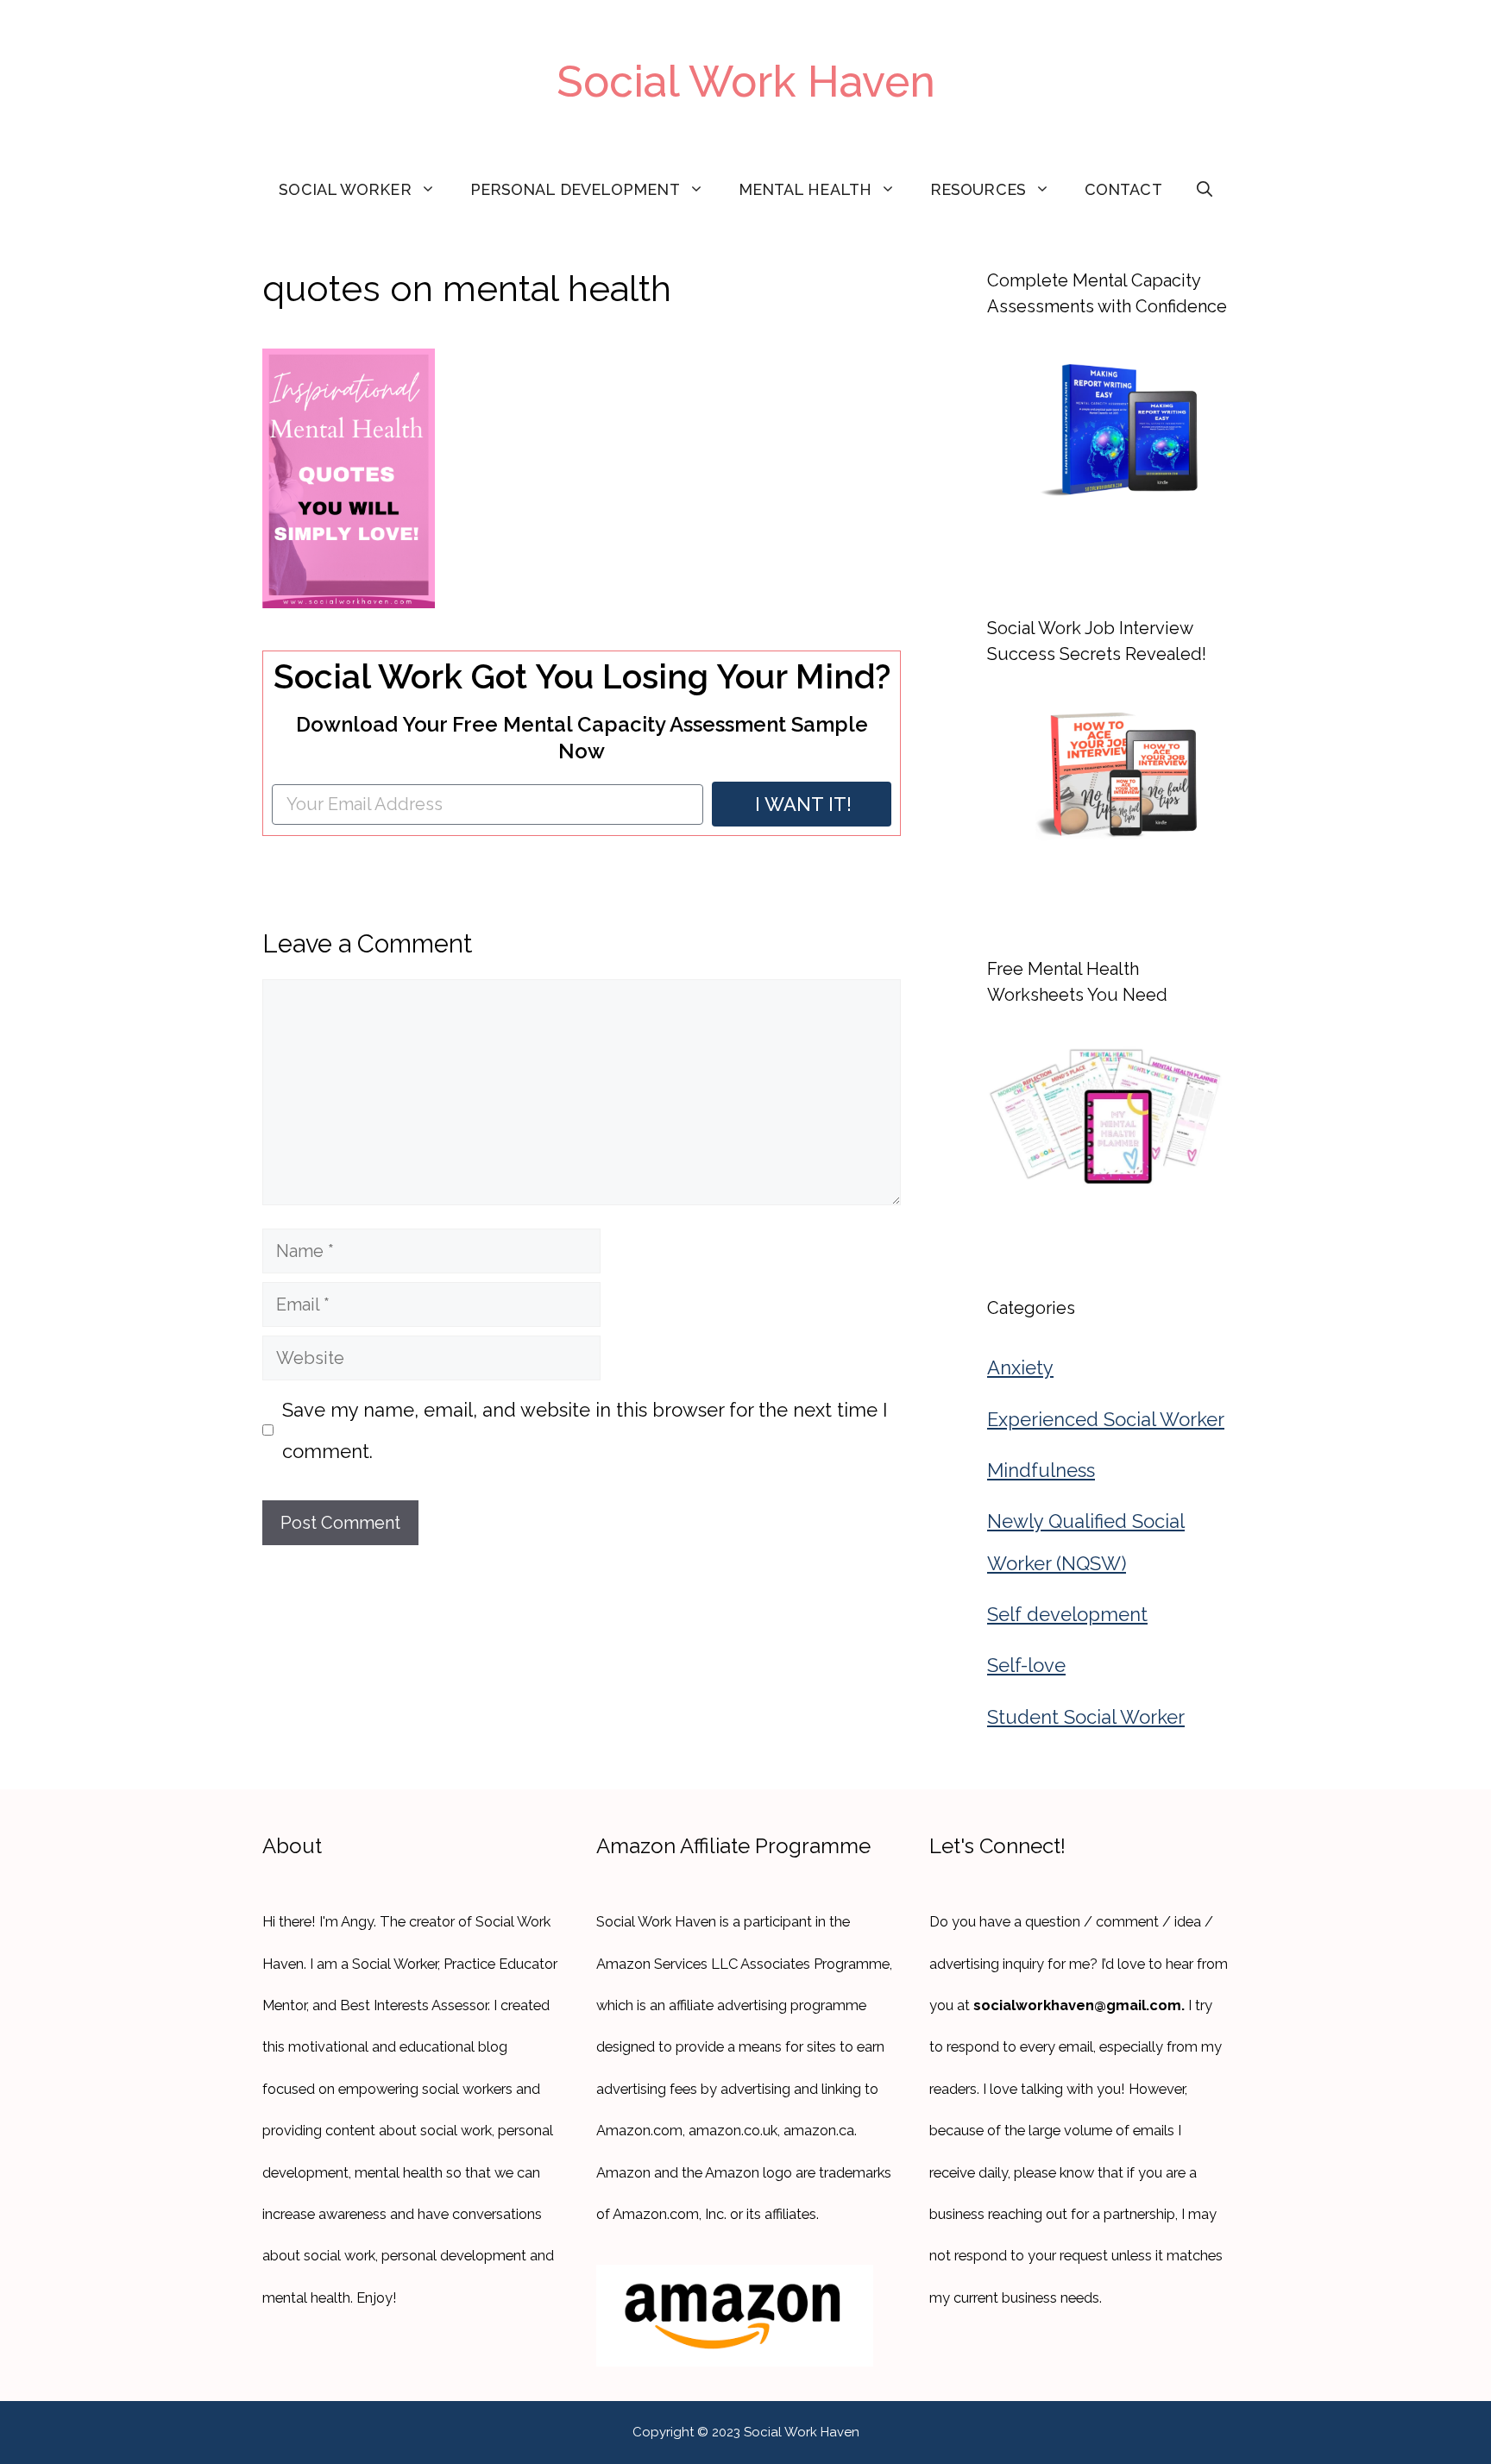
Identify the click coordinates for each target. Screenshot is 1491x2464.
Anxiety (1020, 1367)
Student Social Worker (1086, 1717)
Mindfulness (1041, 1470)
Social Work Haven (746, 82)
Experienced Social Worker (1106, 1419)
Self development (1067, 1614)
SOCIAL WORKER (345, 189)
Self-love (1026, 1665)
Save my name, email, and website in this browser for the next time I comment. (585, 1430)
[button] (1205, 190)
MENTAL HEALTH (805, 189)
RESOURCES (978, 189)
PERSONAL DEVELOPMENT (575, 189)
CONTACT (1123, 189)
